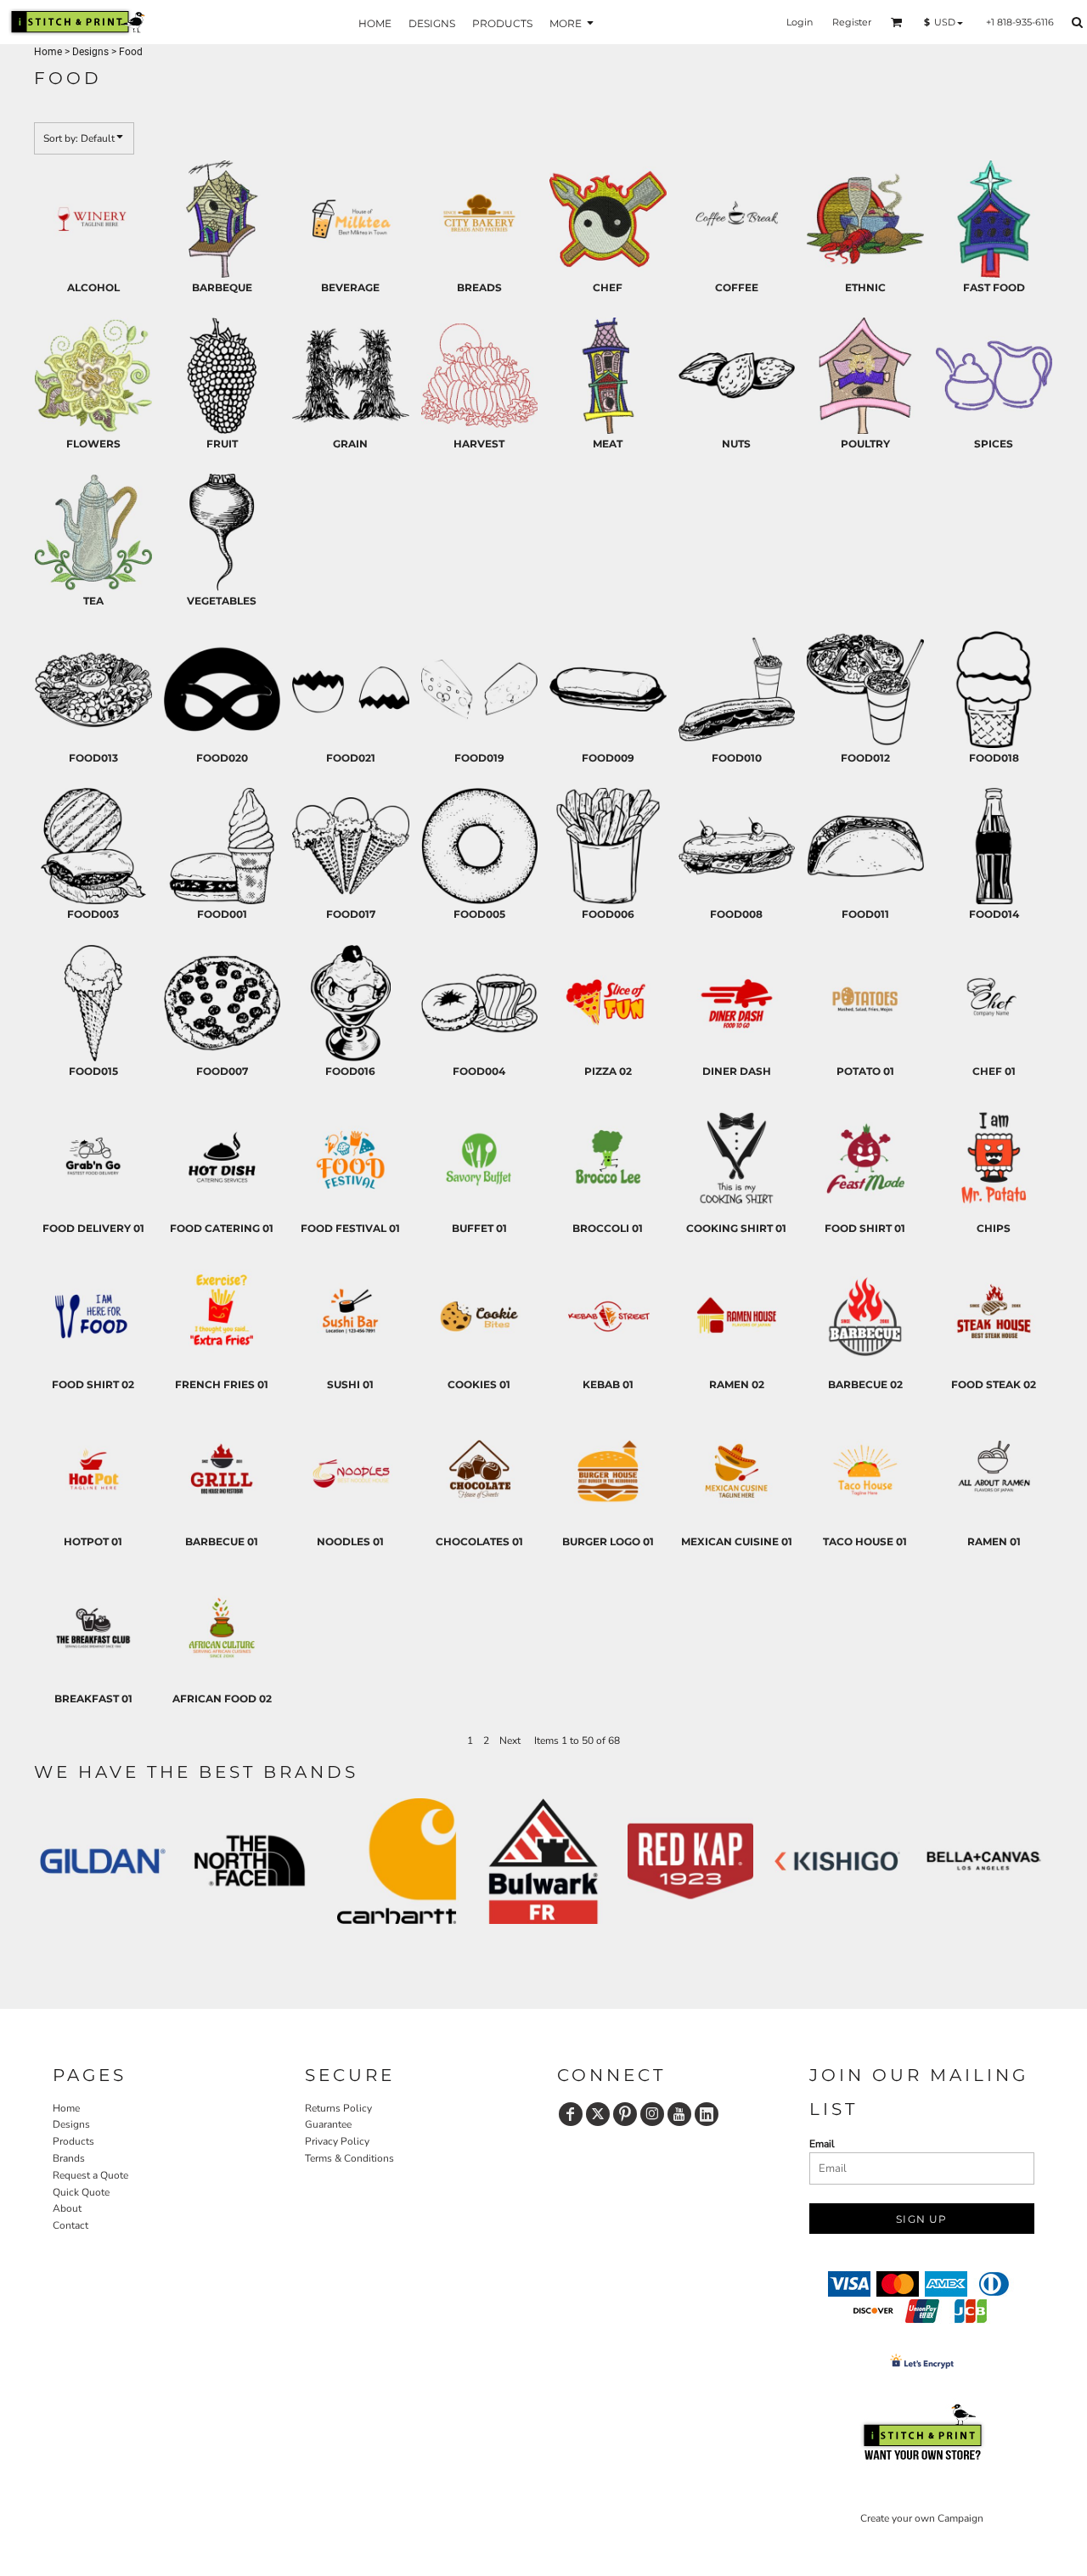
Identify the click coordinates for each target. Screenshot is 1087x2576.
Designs (90, 52)
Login (800, 22)
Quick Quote (81, 2192)
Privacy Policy (337, 2141)
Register (852, 22)
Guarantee (328, 2124)
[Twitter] (598, 2114)
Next (510, 1741)
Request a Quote (90, 2175)
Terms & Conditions (349, 2158)
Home (48, 52)
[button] (897, 22)
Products (73, 2141)
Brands (69, 2158)
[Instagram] (652, 2114)
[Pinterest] (625, 2114)
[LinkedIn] (707, 2114)
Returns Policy (338, 2108)
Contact (70, 2225)
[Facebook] (571, 2114)
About (67, 2208)
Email (822, 2144)
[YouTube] (679, 2114)
